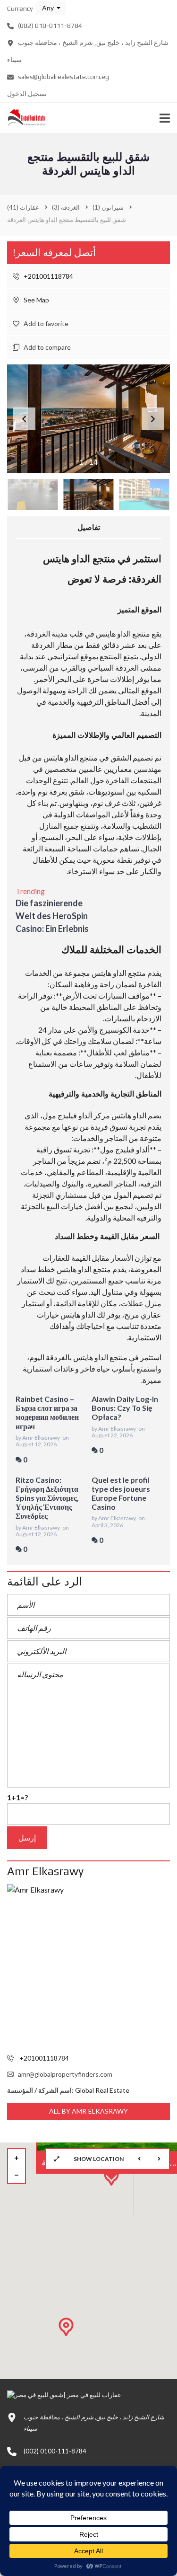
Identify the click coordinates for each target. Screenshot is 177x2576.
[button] (51, 8)
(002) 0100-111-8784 (55, 2451)
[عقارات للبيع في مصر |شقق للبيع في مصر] (23, 118)
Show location (99, 2159)
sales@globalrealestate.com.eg (63, 77)
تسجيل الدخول (27, 94)
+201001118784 (48, 276)
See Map (36, 300)
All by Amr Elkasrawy (89, 2111)
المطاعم (90, 1172)
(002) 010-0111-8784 (49, 26)
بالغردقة (59, 1357)
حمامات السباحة (93, 848)
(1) (108, 207)
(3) (66, 207)
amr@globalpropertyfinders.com (65, 2074)
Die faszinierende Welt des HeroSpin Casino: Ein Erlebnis (52, 916)
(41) (23, 207)
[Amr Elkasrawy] (88, 1966)
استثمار (33, 1303)
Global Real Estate (102, 2090)
